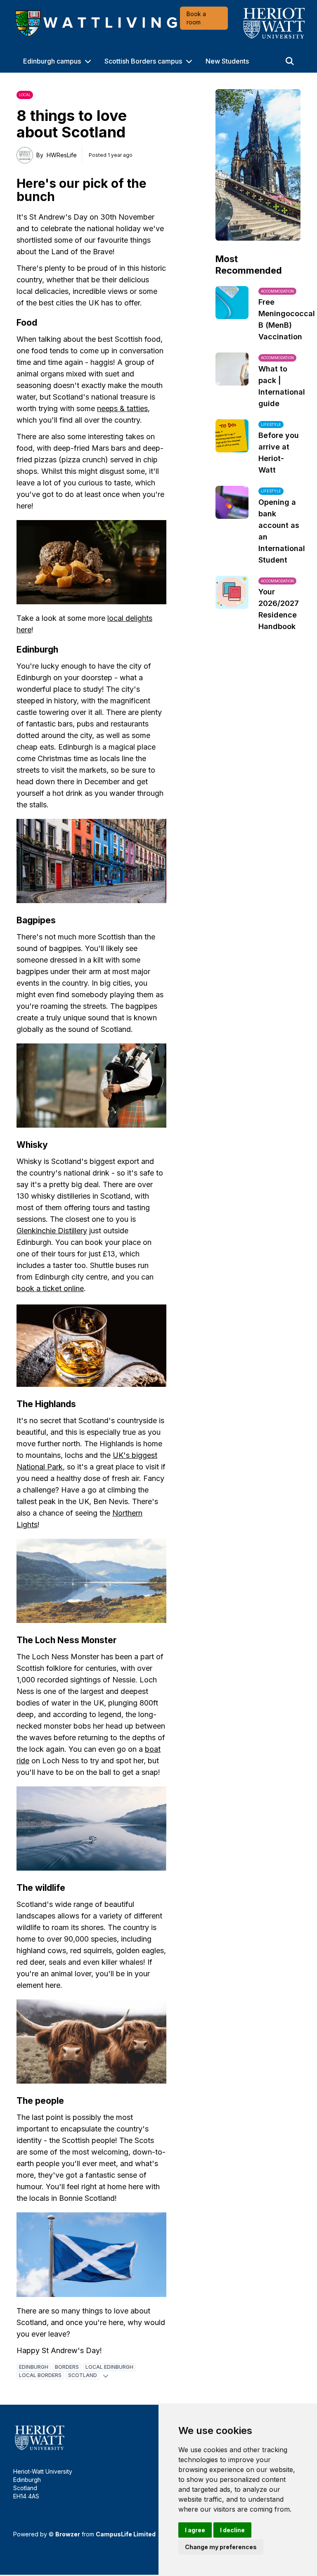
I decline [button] (232, 2530)
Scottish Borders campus (143, 61)
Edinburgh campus (52, 61)
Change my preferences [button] (221, 2547)
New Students (227, 61)
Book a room (196, 18)
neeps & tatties (122, 408)
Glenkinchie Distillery (52, 1231)
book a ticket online (50, 1288)
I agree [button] (195, 2530)
